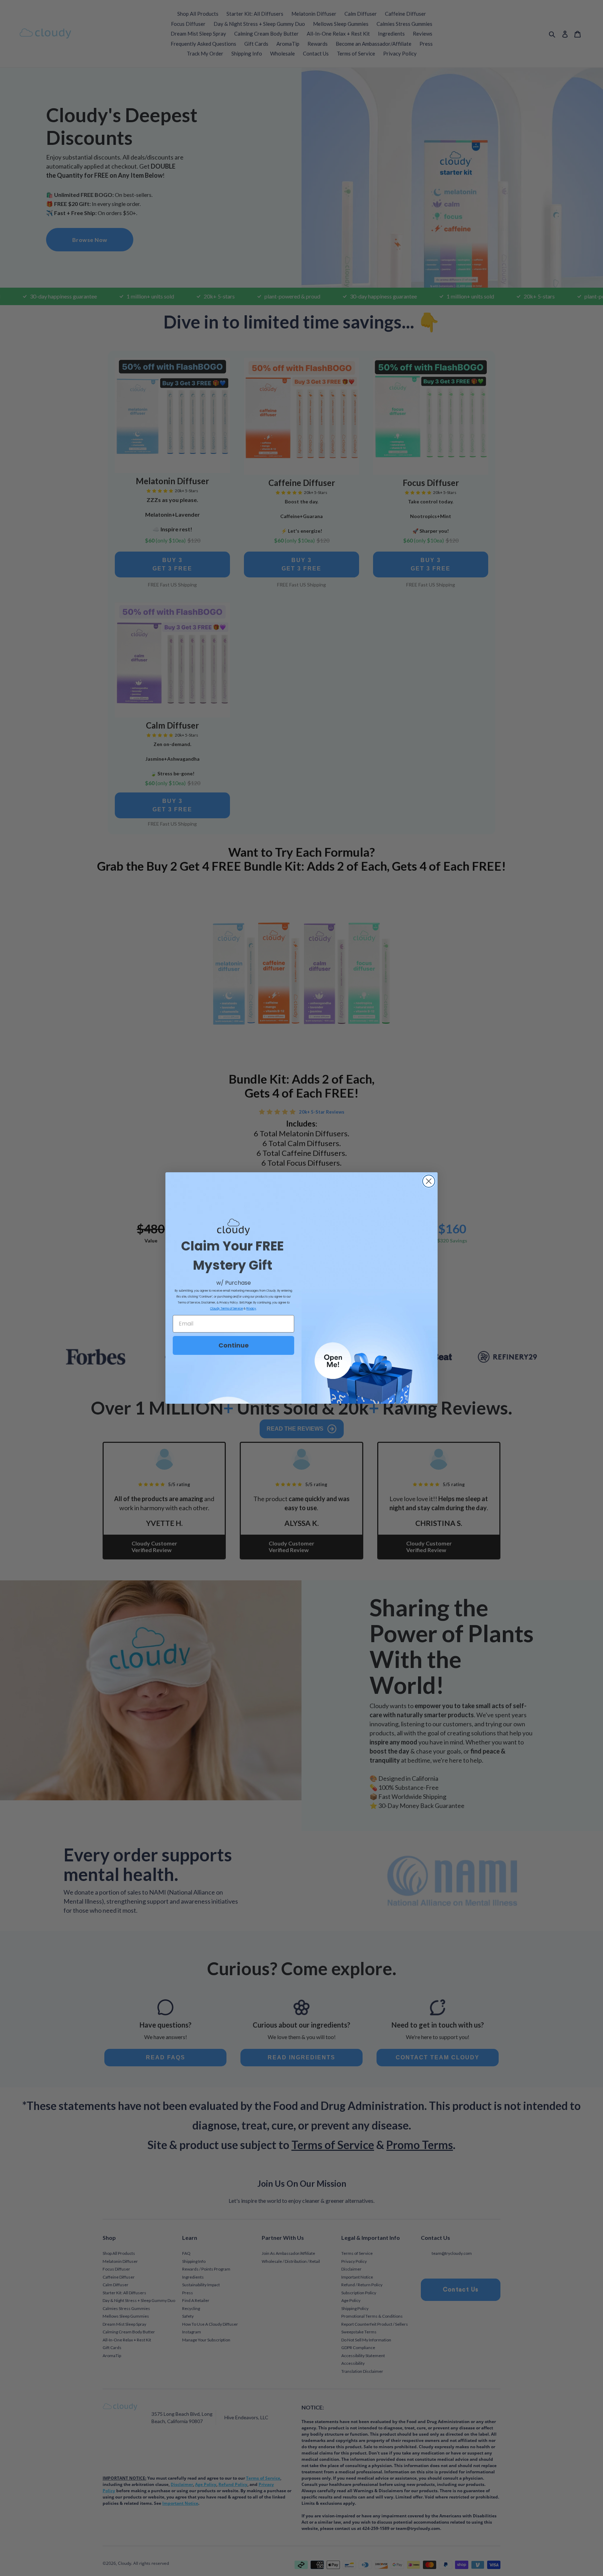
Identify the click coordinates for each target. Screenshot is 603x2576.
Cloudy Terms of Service (226, 1309)
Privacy (251, 1309)
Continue (234, 1345)
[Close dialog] (429, 1181)
